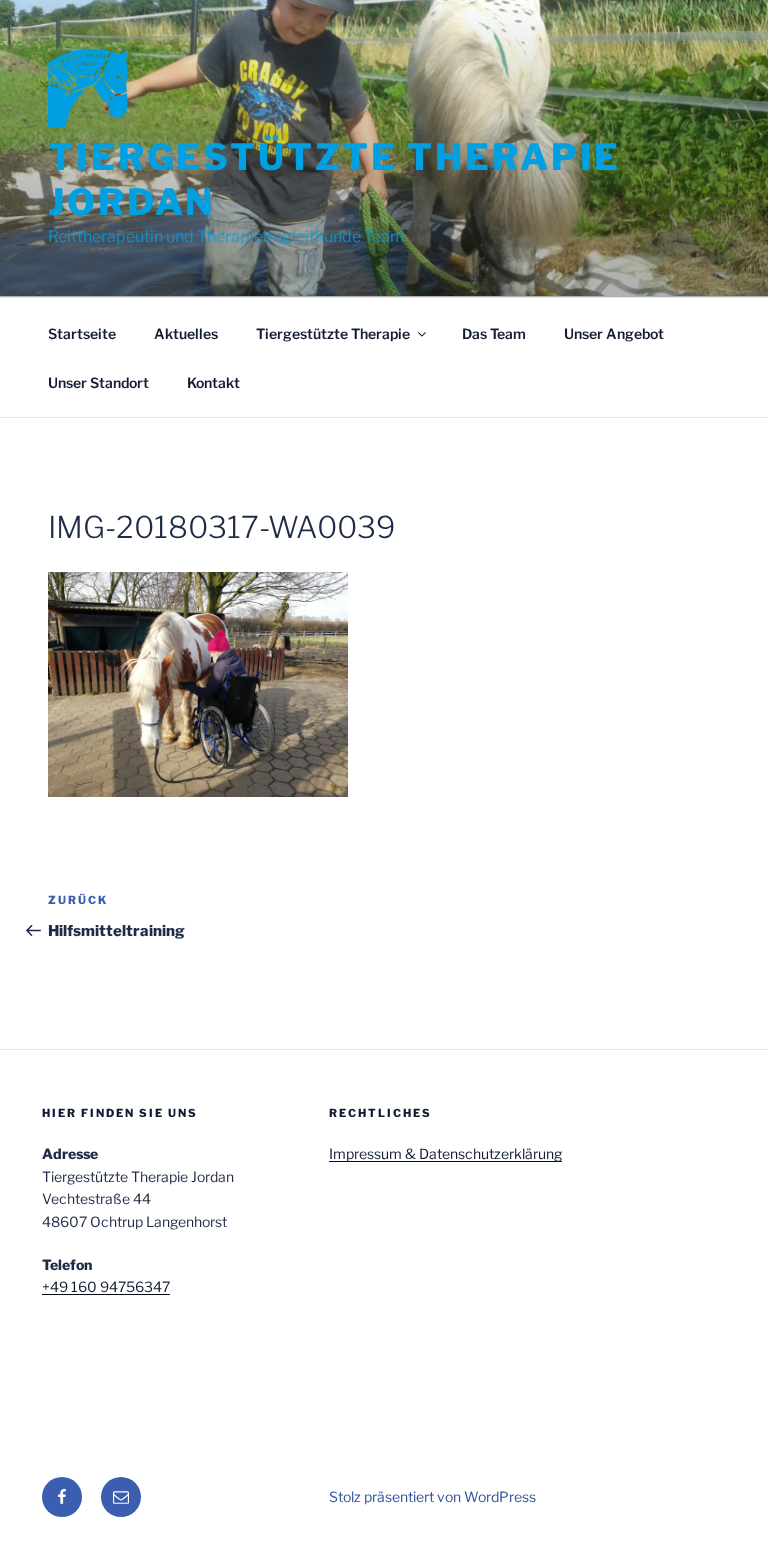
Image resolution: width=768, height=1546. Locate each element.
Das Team (494, 333)
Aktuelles (186, 333)
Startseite (82, 333)
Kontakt (213, 382)
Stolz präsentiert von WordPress (432, 1496)
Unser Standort (98, 382)
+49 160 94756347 (106, 1286)
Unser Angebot (614, 333)
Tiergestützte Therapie (333, 333)
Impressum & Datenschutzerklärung (445, 1153)
